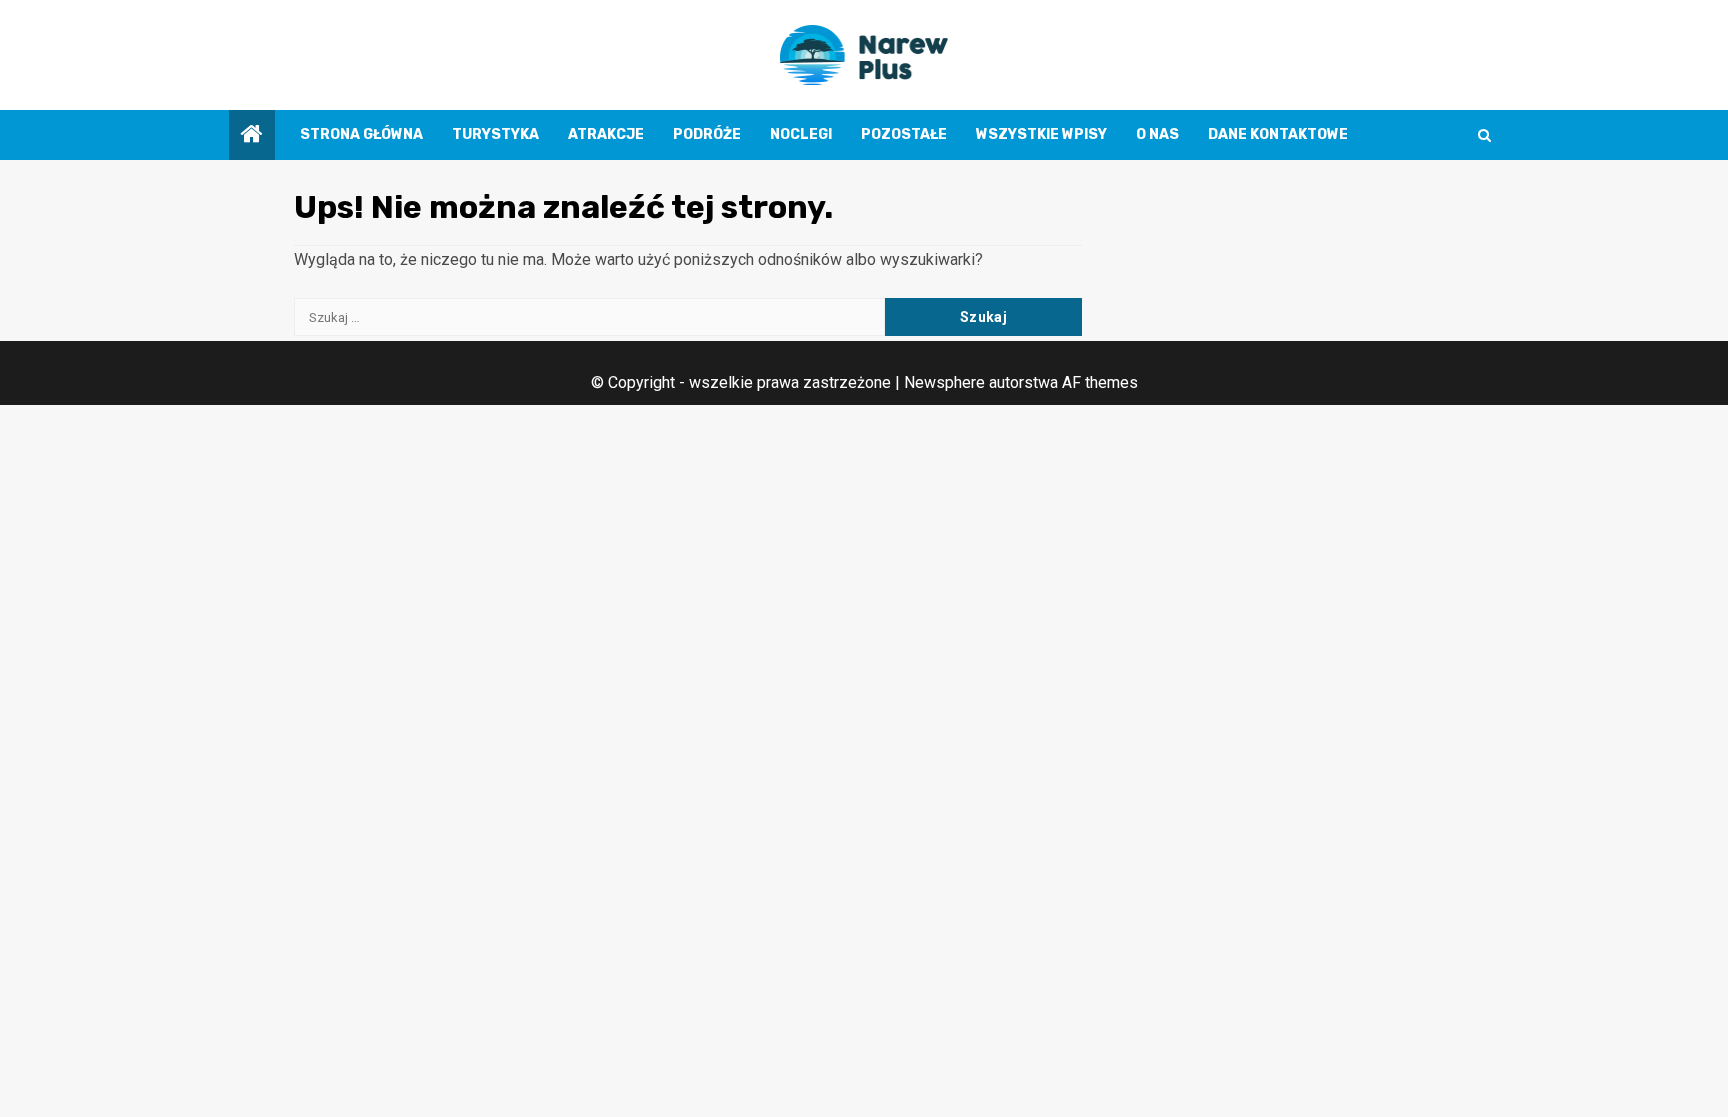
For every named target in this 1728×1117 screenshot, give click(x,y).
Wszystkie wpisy (1041, 134)
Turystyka (495, 134)
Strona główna (361, 134)
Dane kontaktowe (1278, 134)
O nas (1157, 134)
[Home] (252, 136)
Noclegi (801, 134)
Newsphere (944, 382)
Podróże (707, 134)
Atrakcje (606, 134)
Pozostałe (904, 134)
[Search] (1484, 135)
